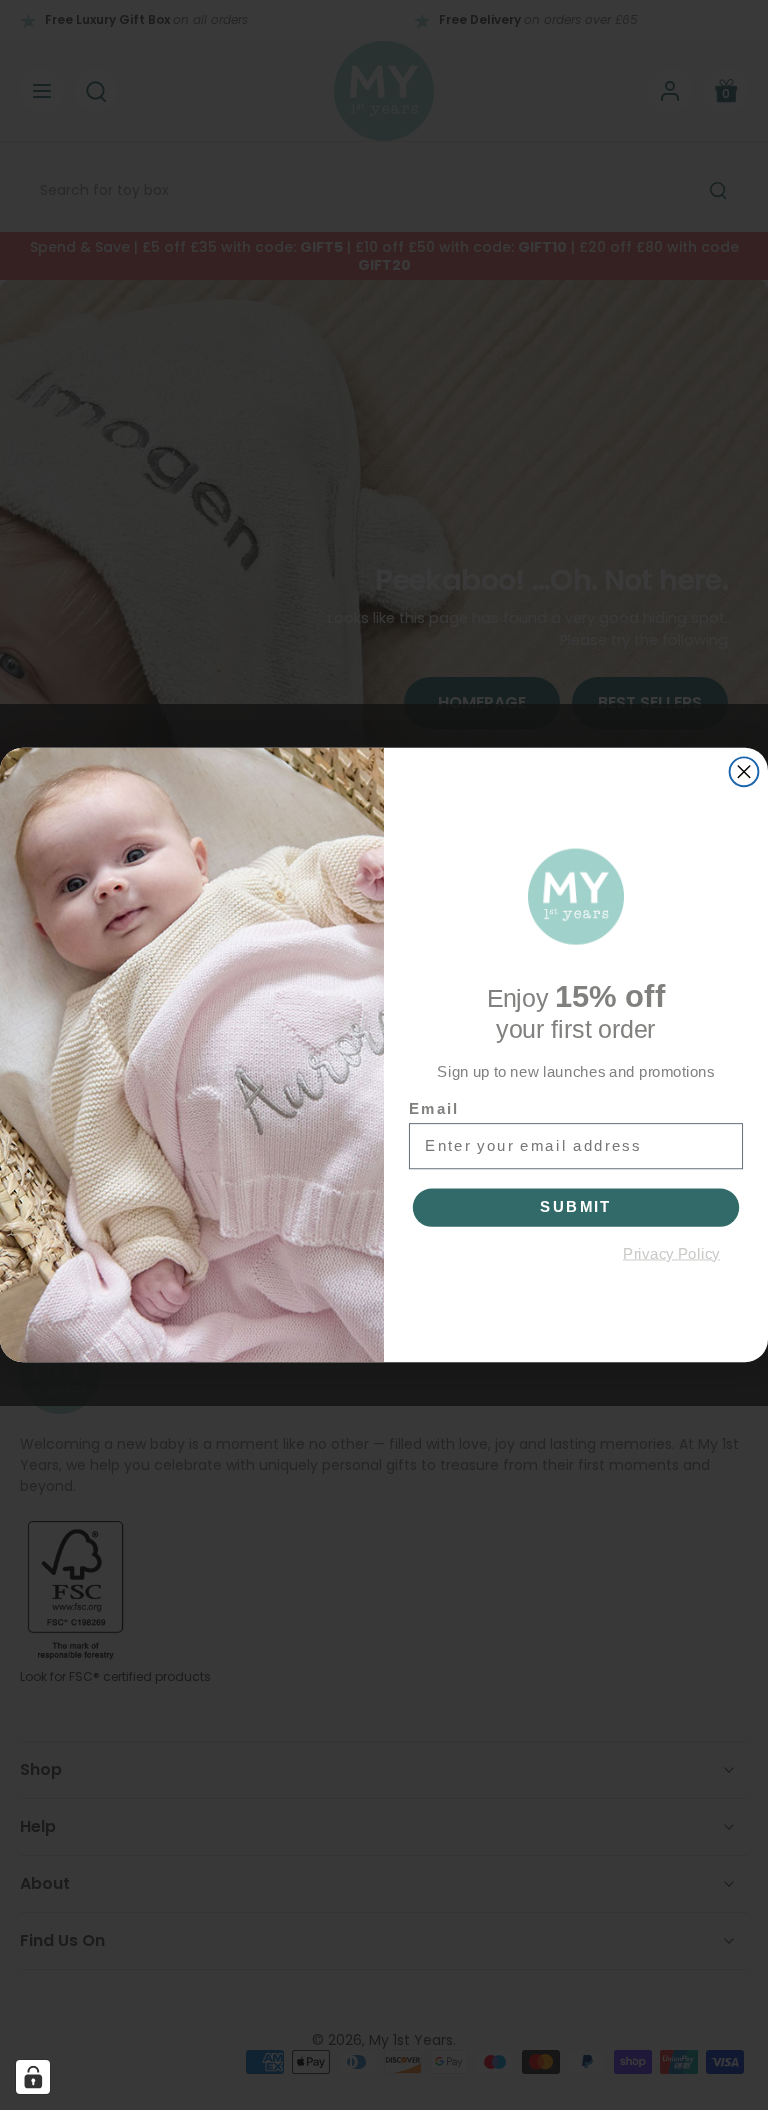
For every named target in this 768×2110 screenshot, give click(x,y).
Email (434, 1108)
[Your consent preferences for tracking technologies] (33, 2077)
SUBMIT (575, 1207)
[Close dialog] (744, 771)
